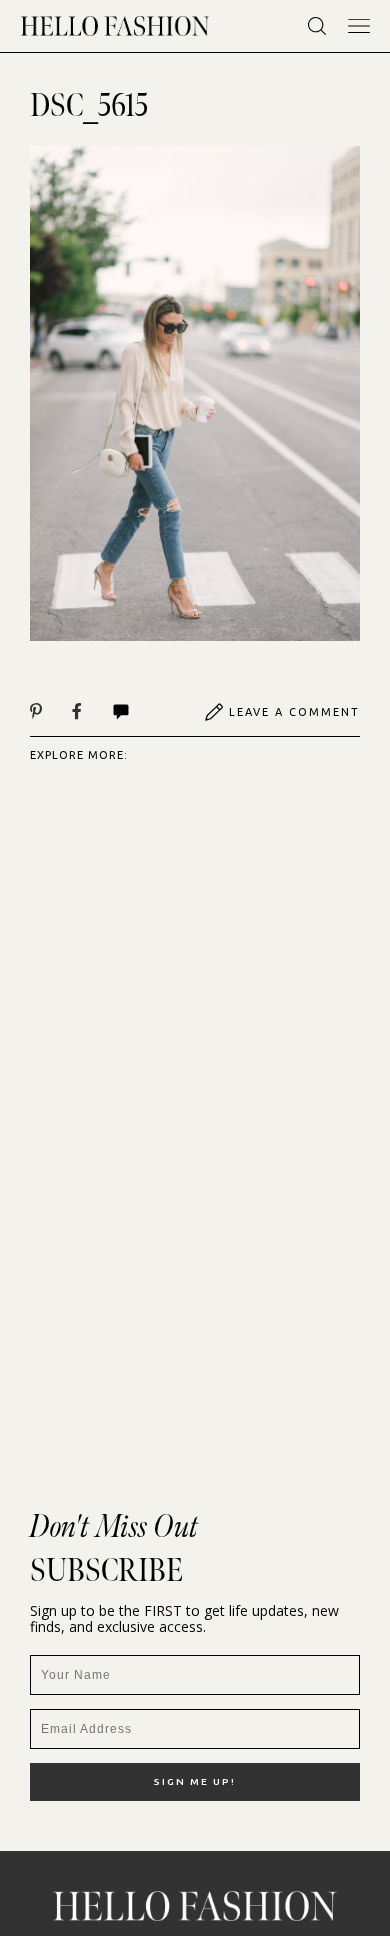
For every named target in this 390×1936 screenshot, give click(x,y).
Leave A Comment (294, 712)
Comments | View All (142, 712)
